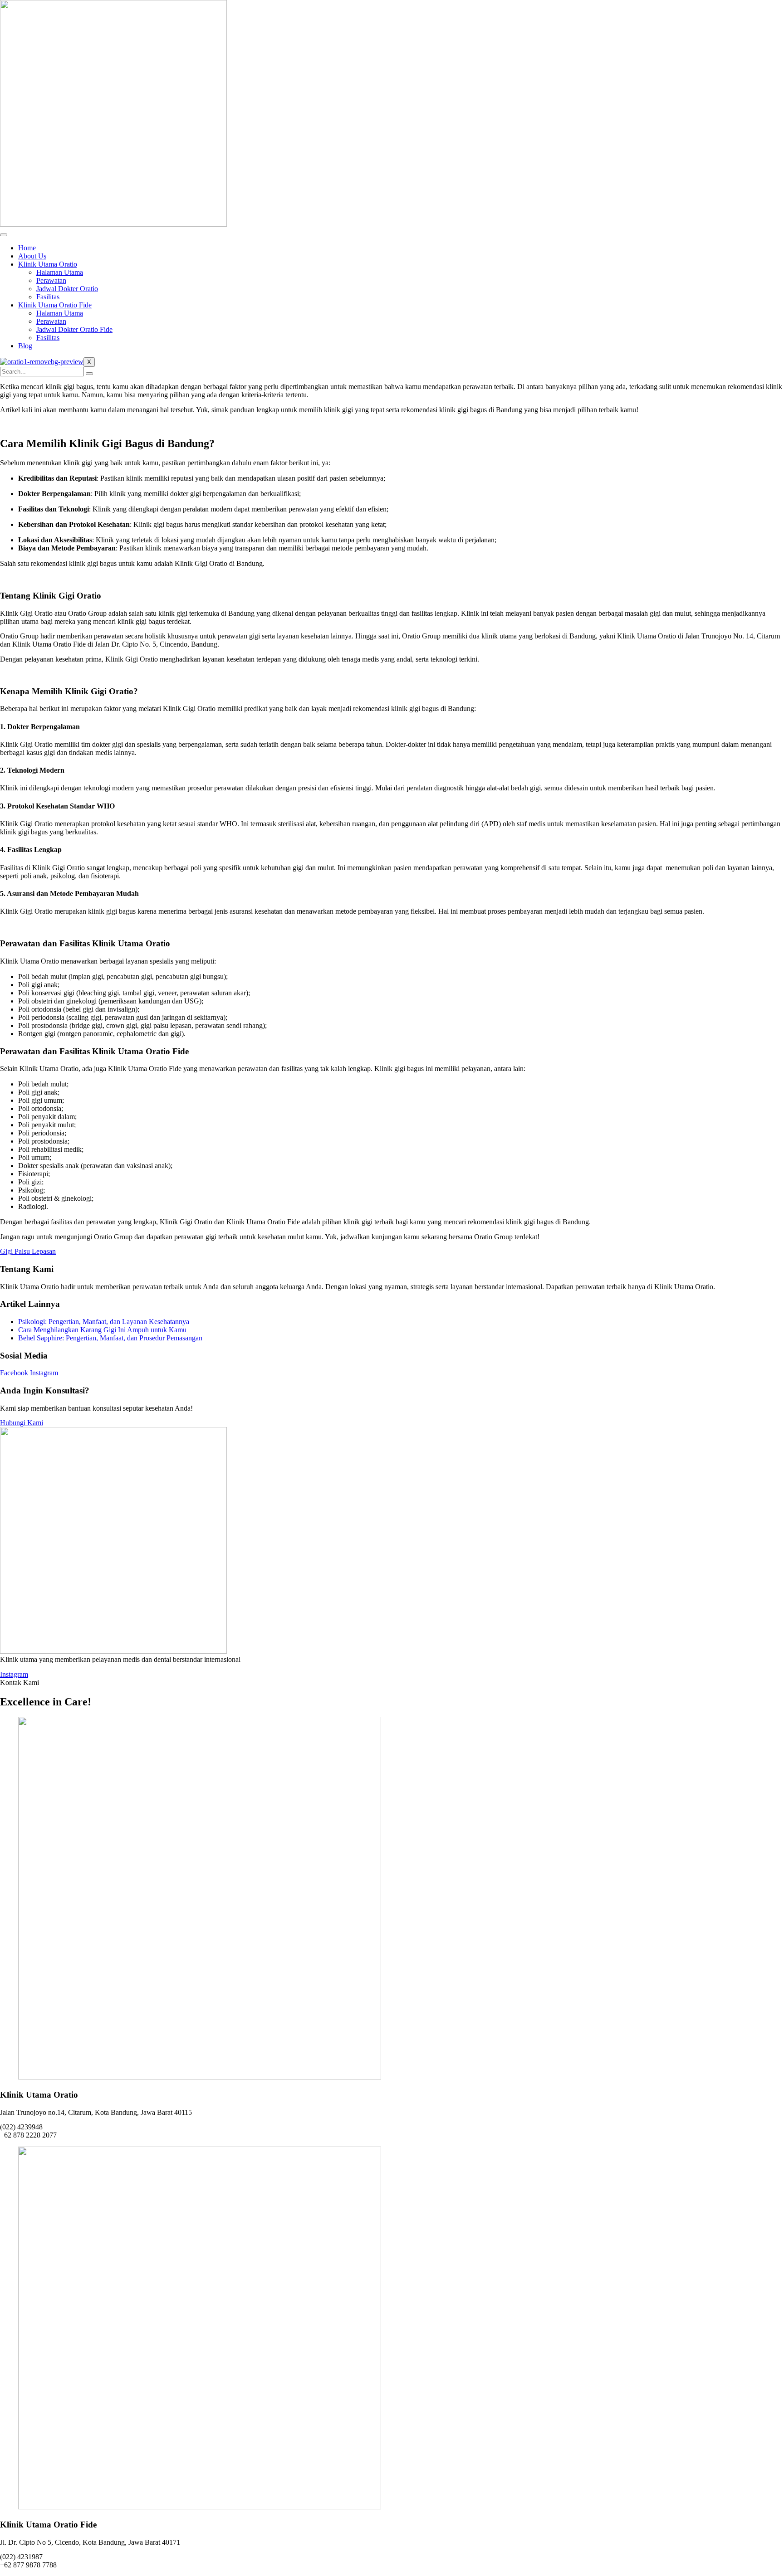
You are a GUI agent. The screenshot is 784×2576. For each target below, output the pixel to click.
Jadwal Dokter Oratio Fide (74, 329)
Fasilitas (48, 297)
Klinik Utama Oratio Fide (55, 305)
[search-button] (89, 374)
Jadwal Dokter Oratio (67, 289)
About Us (32, 256)
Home (27, 248)
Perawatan (51, 280)
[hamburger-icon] (4, 235)
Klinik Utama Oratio (48, 264)
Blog (25, 346)
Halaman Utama (60, 272)
